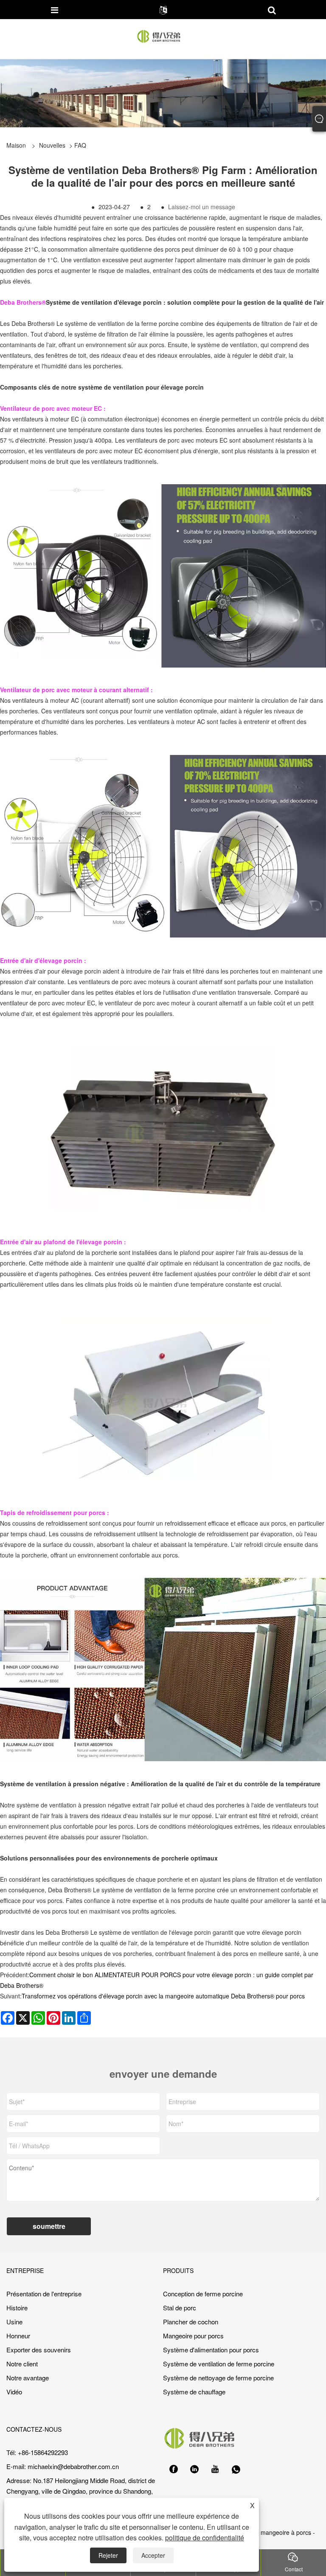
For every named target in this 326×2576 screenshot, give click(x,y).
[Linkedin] (194, 2469)
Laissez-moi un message (202, 207)
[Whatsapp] (236, 2469)
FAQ (80, 145)
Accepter (153, 2555)
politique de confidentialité (205, 2538)
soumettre (49, 2226)
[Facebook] (174, 2469)
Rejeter (108, 2555)
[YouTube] (215, 2469)
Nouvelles (52, 145)
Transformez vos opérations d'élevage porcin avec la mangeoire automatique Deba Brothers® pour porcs (163, 1996)
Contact (294, 2569)
